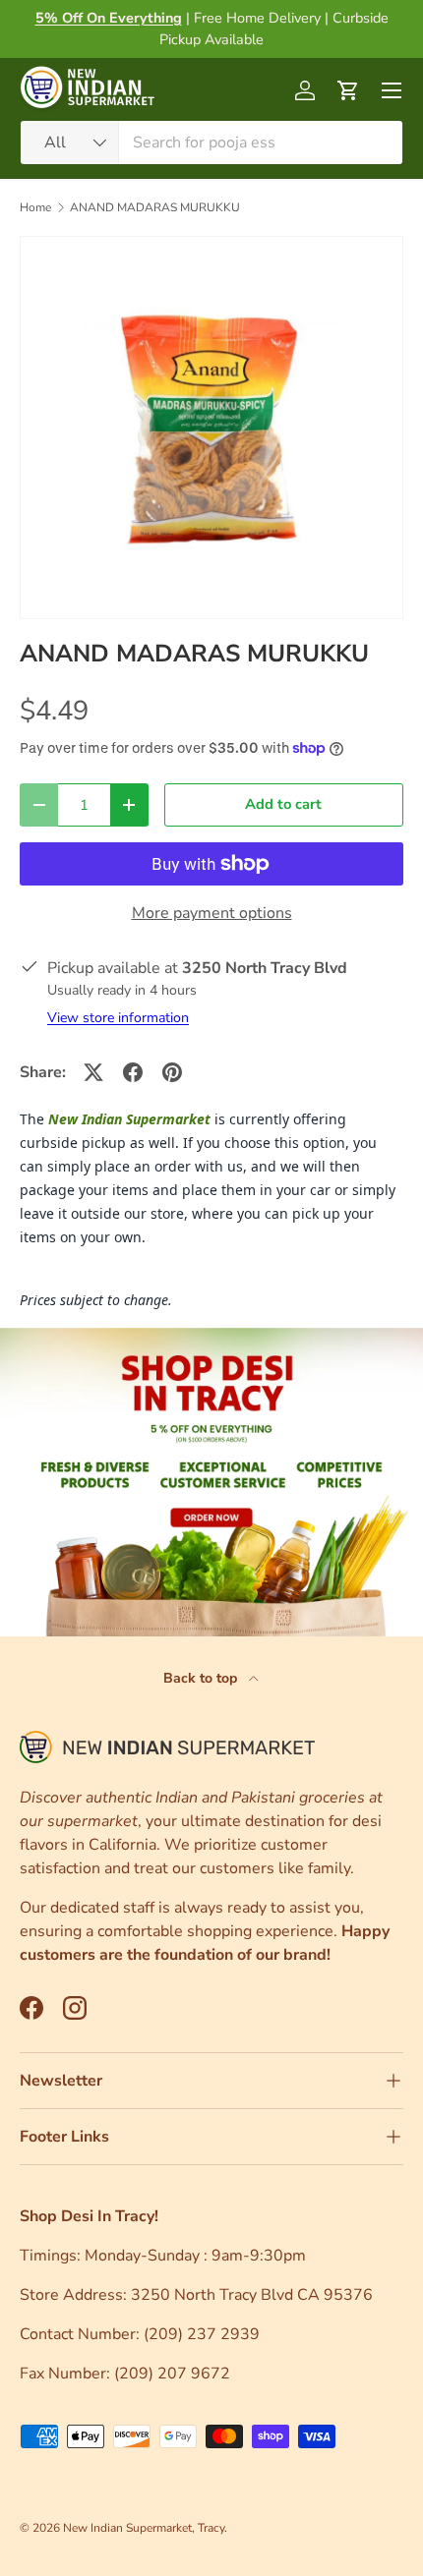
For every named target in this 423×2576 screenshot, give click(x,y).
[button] (348, 90)
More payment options (212, 913)
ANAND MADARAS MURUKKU (155, 207)
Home (35, 207)
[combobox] (211, 143)
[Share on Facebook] (133, 1072)
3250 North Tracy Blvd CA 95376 (254, 2295)
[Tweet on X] (93, 1072)
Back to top (202, 1678)
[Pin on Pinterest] (172, 1072)
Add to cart (283, 804)
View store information (118, 1018)
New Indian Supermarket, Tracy (144, 2528)
